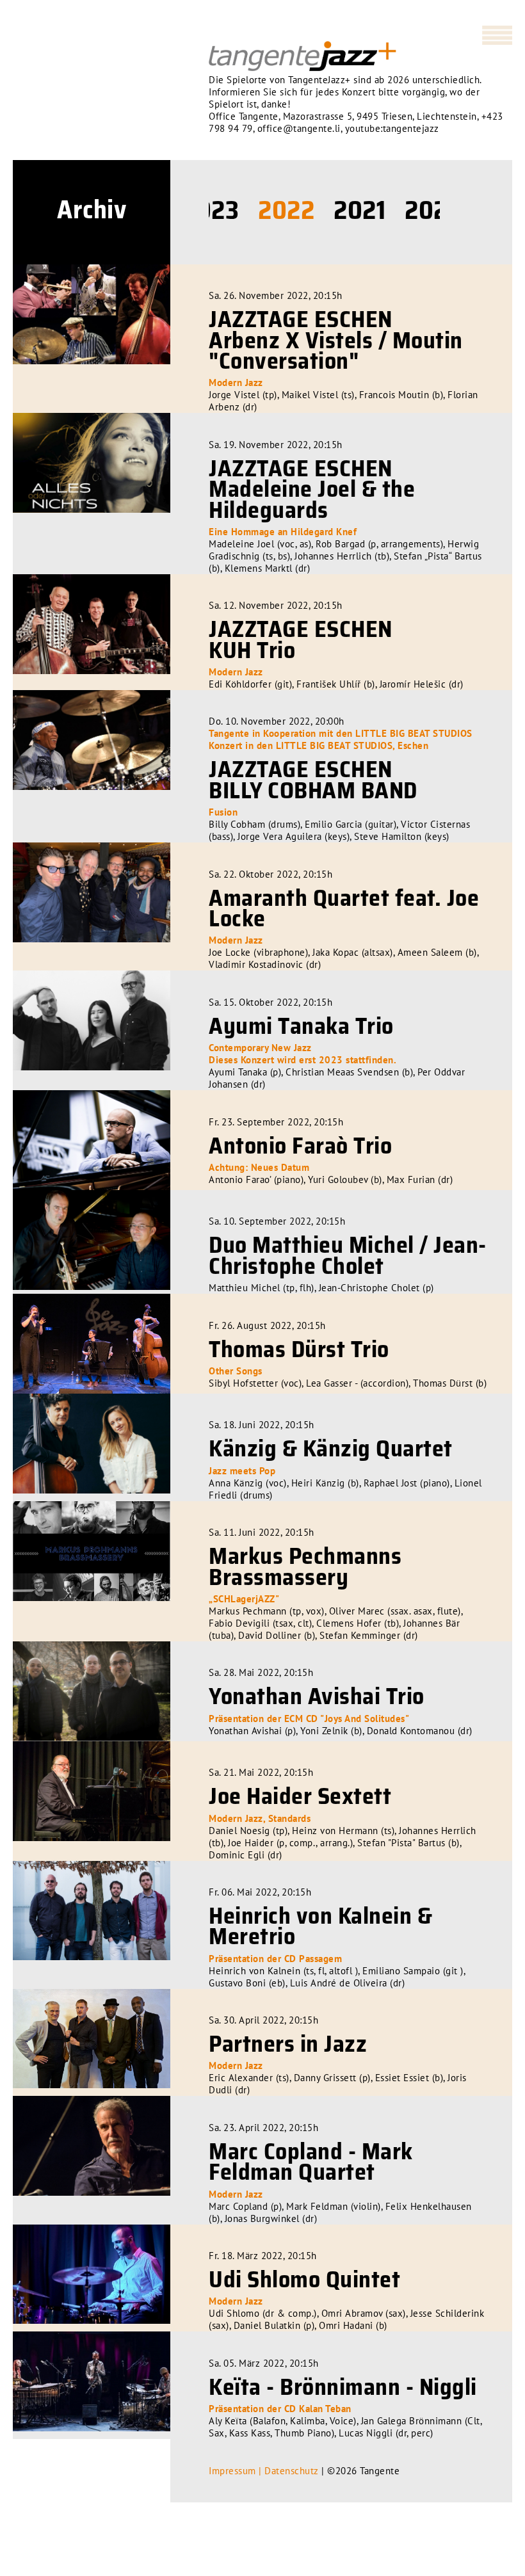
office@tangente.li (299, 128)
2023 (211, 210)
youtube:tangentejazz (392, 128)
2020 (433, 210)
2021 (359, 210)
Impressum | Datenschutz (264, 2471)
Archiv (92, 210)
